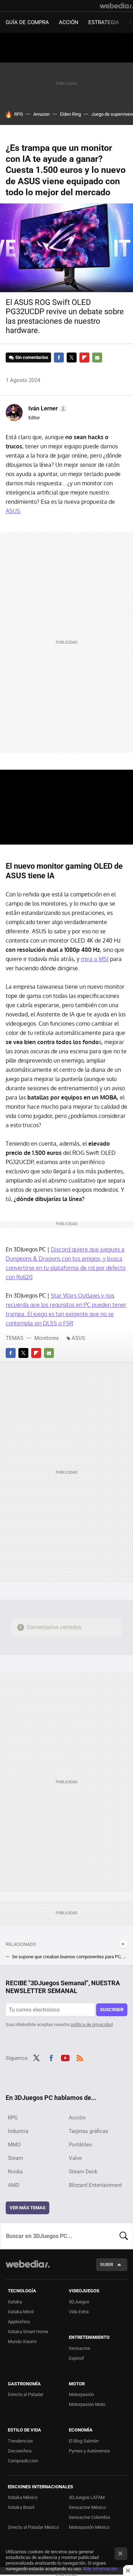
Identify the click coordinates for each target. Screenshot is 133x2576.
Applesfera (19, 2322)
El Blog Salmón (84, 2441)
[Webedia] (116, 6)
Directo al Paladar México (33, 2527)
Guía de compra (27, 22)
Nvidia (15, 2172)
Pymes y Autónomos (89, 2451)
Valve (75, 2158)
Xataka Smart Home (28, 2332)
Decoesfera (20, 2451)
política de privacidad (92, 2024)
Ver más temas (27, 2208)
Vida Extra (79, 2312)
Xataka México (23, 2497)
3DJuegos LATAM (87, 2497)
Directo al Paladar (26, 2394)
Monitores (47, 1338)
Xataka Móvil (21, 2312)
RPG (19, 114)
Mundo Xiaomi (22, 2342)
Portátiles (80, 2145)
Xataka (15, 2302)
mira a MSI (95, 959)
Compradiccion (23, 2461)
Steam (15, 2158)
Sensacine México (87, 2507)
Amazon (41, 114)
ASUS (13, 511)
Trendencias (20, 2441)
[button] (47, 409)
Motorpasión (81, 2394)
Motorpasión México (89, 2527)
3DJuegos (79, 2302)
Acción (69, 22)
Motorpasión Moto (87, 2404)
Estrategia (104, 22)
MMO (14, 2145)
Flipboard (84, 358)
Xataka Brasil (21, 2507)
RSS (80, 2057)
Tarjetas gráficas (88, 2131)
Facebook (59, 358)
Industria (18, 2131)
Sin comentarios (32, 357)
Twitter (72, 358)
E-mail (97, 358)
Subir (107, 2264)
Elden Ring (70, 114)
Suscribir (112, 2010)
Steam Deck (83, 2172)
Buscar (124, 2236)
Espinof (76, 2358)
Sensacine (79, 2348)
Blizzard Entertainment (95, 2185)
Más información (100, 2569)
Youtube (65, 2057)
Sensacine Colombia (89, 2517)
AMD (14, 2185)
